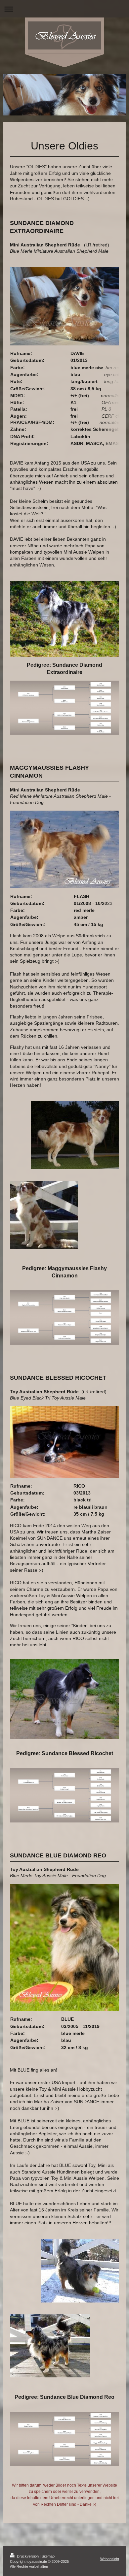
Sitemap (48, 2556)
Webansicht (110, 2559)
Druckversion (28, 2556)
